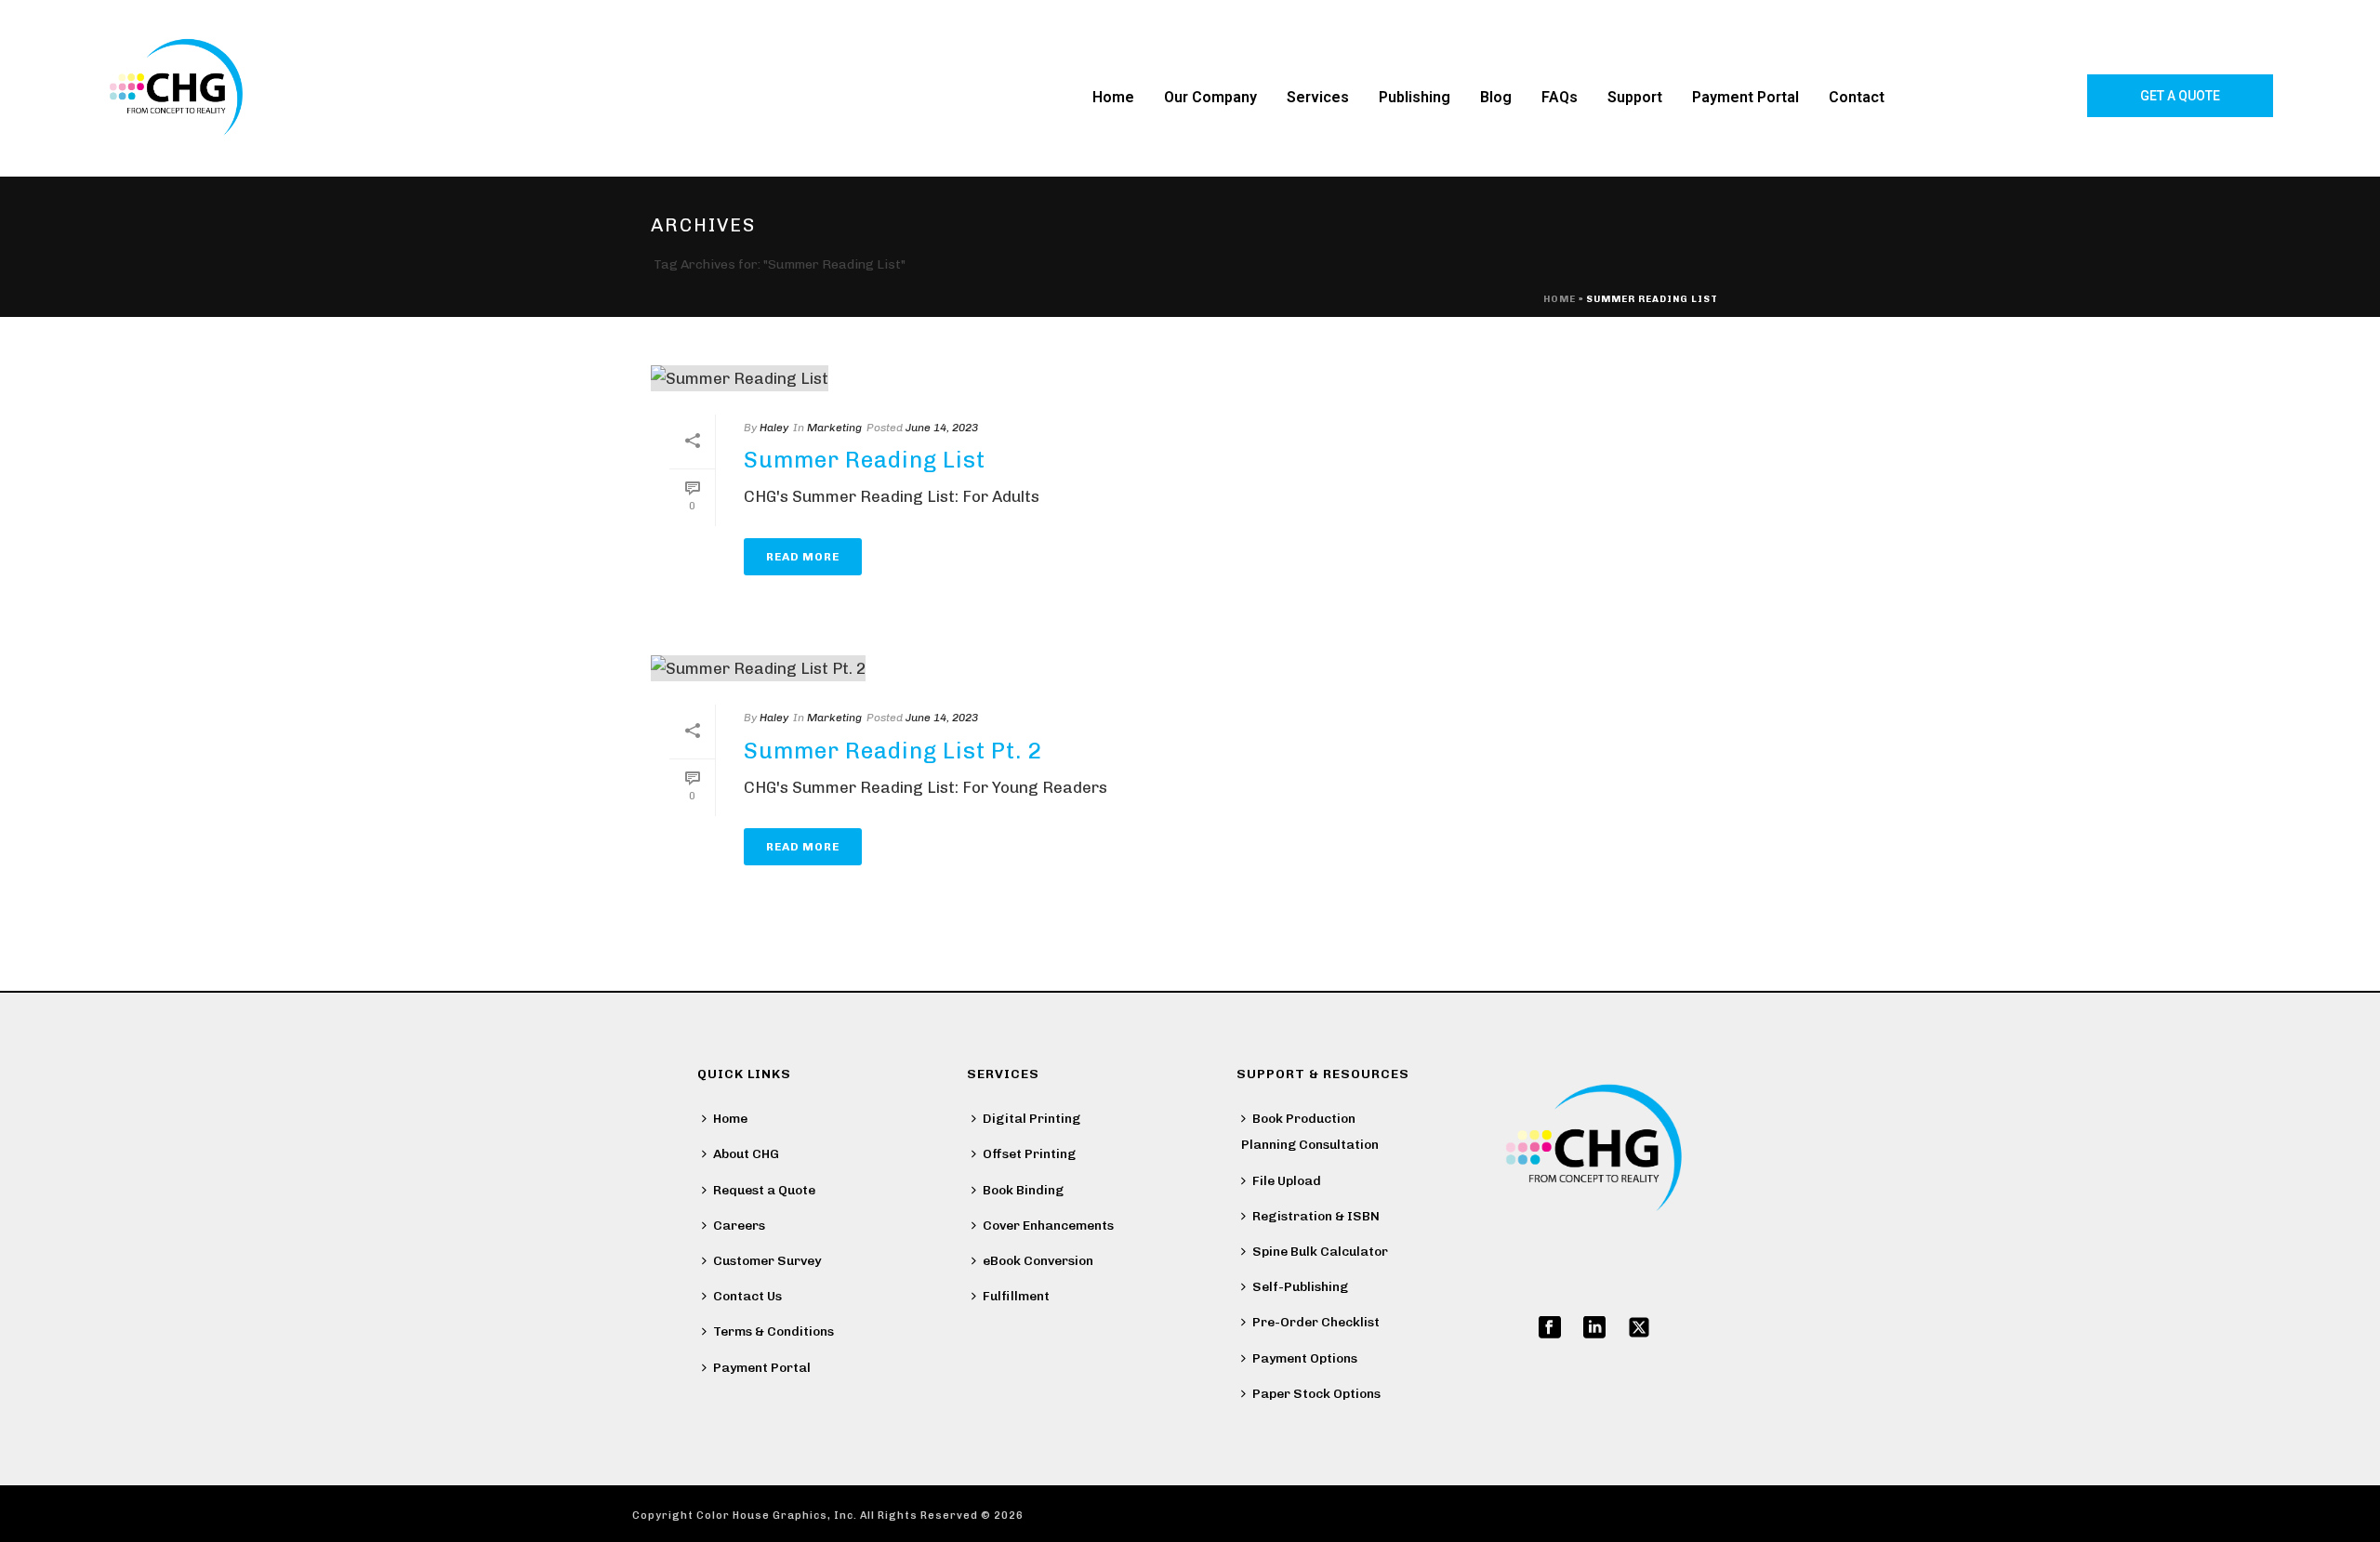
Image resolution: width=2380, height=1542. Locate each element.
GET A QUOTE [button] (2180, 96)
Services (1318, 97)
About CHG (746, 1154)
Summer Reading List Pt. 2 (893, 751)
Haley (774, 428)
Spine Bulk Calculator (1320, 1252)
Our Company (1210, 97)
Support (1635, 97)
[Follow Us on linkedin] (1594, 1329)
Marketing (834, 428)
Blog (1496, 97)
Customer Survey (767, 1261)
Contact (1857, 97)
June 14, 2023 (942, 428)
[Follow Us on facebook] (1550, 1329)
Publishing (1415, 97)
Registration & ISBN (1316, 1216)
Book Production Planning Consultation (1310, 1132)
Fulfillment (1016, 1296)
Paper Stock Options (1316, 1394)
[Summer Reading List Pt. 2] (1051, 668)
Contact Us (747, 1296)
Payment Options (1305, 1358)
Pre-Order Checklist (1316, 1322)
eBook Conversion (1038, 1261)
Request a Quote (764, 1190)
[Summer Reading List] (1051, 377)
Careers (739, 1226)
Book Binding (1023, 1190)
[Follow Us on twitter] (1639, 1329)
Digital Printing (1031, 1119)
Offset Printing (1029, 1154)
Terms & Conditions (773, 1331)
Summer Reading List (865, 460)
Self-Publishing (1300, 1287)
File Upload (1287, 1181)
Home (1113, 97)
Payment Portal (1745, 97)
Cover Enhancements (1048, 1226)
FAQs (1560, 97)
